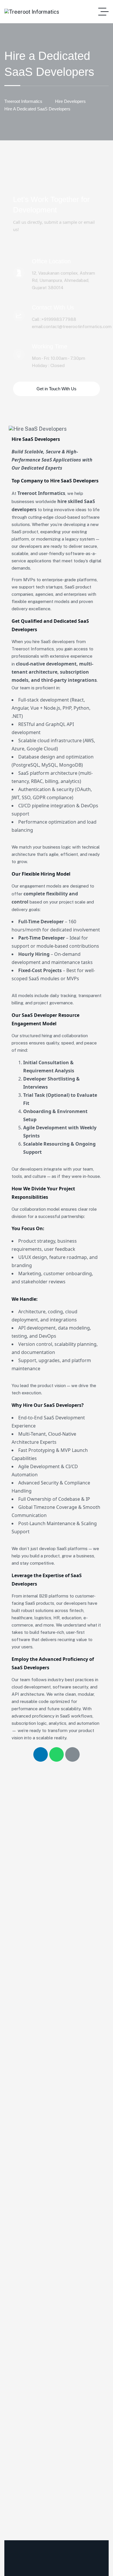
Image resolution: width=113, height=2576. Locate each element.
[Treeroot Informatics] (32, 12)
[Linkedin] (41, 1754)
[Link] (72, 1754)
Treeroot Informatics (23, 101)
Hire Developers (70, 101)
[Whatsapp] (57, 1754)
